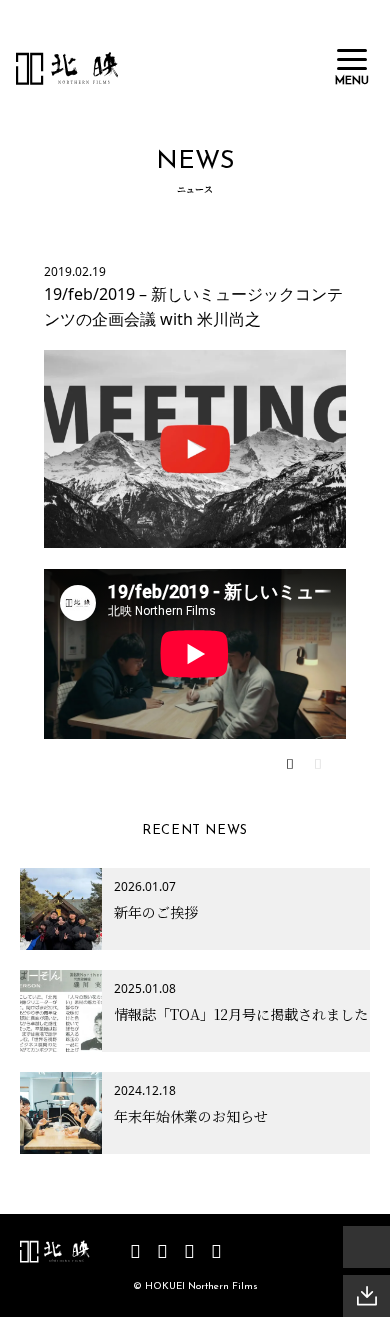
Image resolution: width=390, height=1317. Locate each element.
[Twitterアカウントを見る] (189, 1251)
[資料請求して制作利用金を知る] (366, 1296)
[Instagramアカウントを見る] (216, 1251)
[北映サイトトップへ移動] (55, 1251)
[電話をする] (366, 1247)
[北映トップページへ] (67, 68)
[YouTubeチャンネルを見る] (135, 1251)
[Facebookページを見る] (162, 1251)
